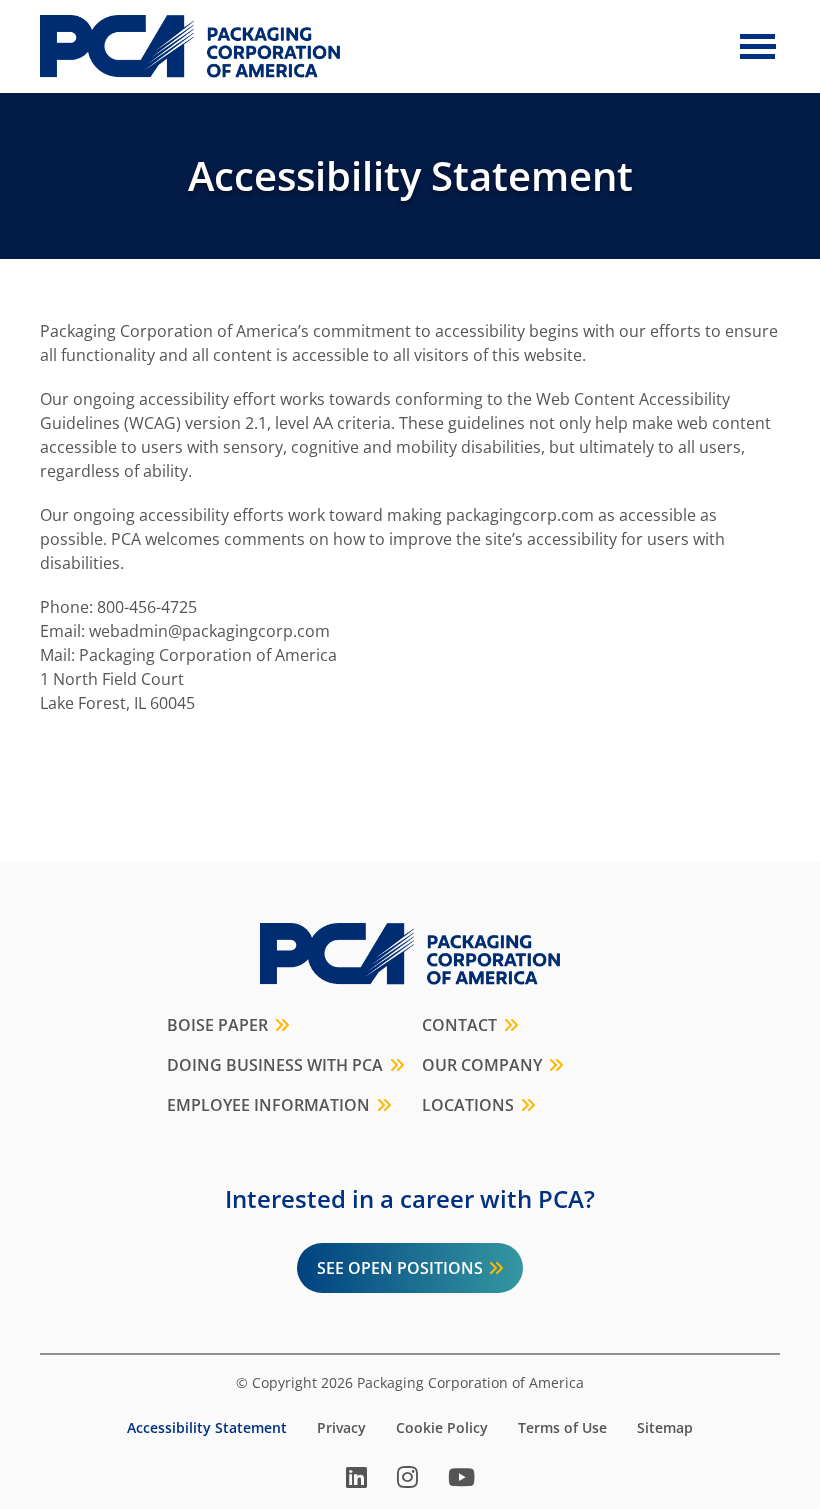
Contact (459, 1025)
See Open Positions (400, 1268)
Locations (468, 1105)
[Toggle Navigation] (758, 46)
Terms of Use (562, 1428)
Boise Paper (217, 1025)
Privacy (341, 1428)
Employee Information (268, 1105)
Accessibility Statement (207, 1428)
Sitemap (665, 1428)
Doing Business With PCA (275, 1065)
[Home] (190, 46)
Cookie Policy (442, 1428)
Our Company (482, 1065)
